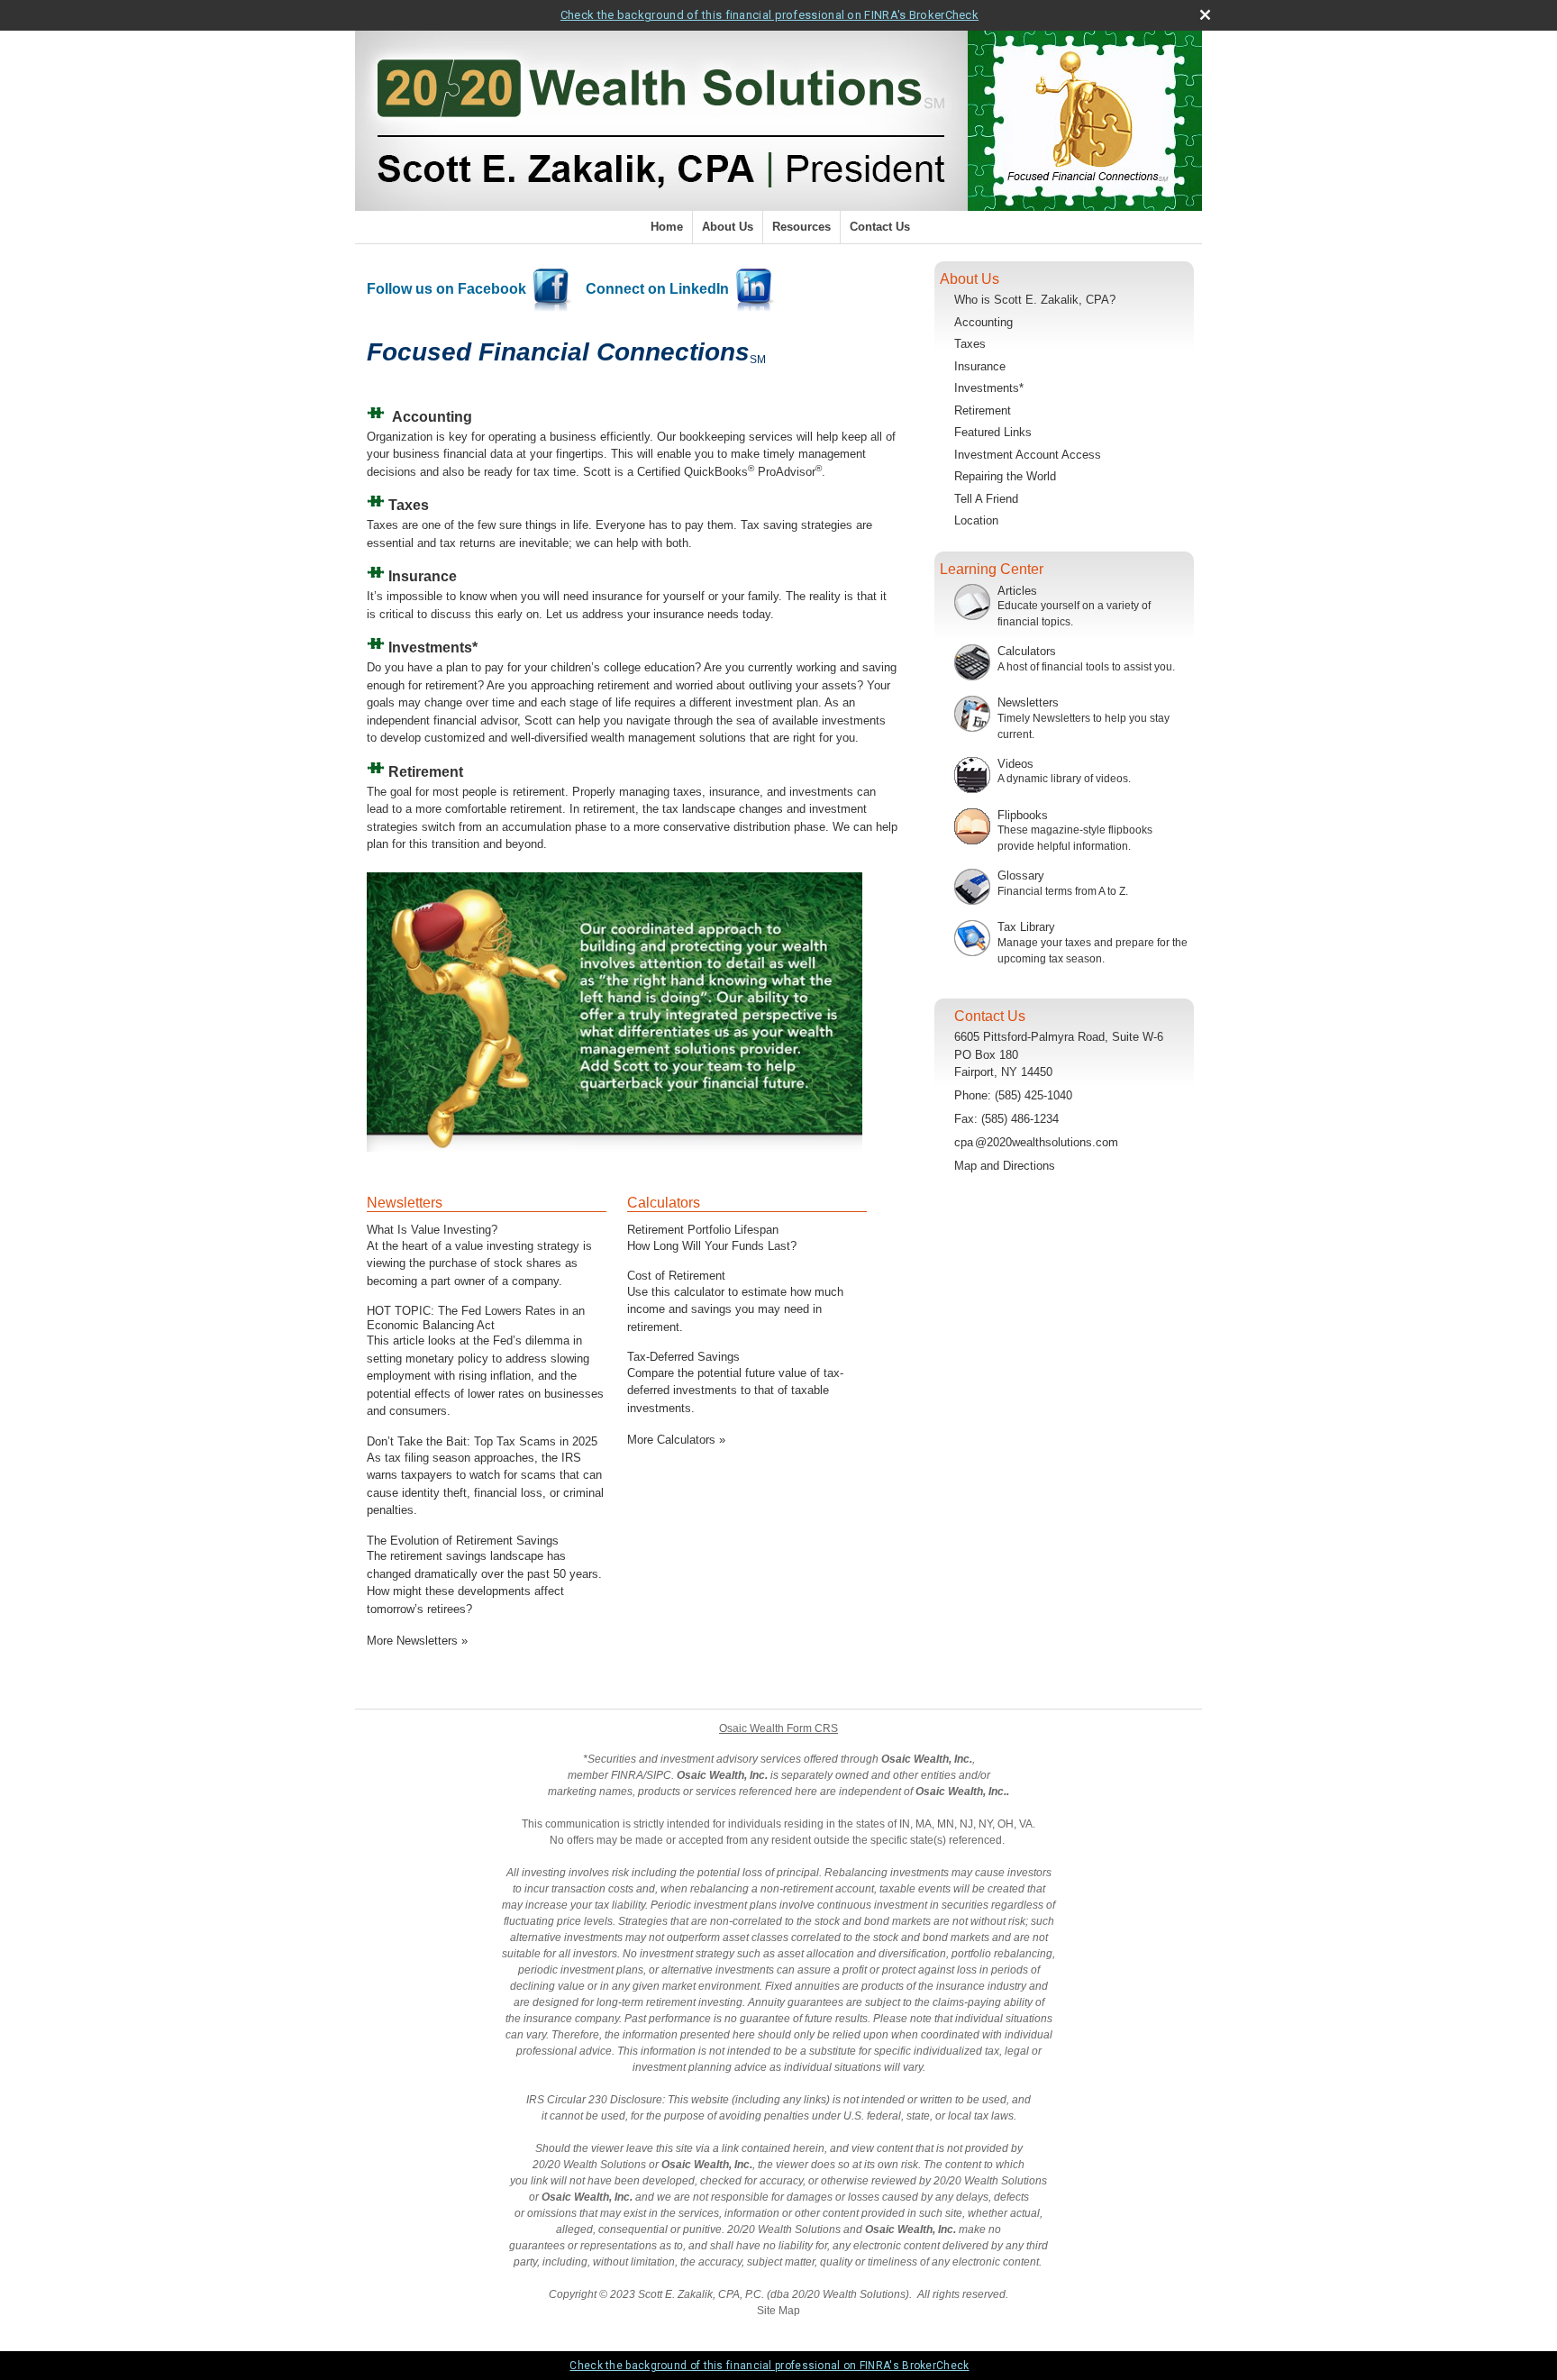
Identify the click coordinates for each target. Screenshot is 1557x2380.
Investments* (989, 388)
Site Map (778, 2311)
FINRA (627, 1775)
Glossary (1021, 875)
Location (976, 520)
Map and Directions (1005, 1166)
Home (667, 227)
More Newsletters (417, 1641)
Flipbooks (1023, 815)
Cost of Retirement (676, 1276)
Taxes (970, 344)
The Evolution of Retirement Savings (463, 1541)
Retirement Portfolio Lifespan (703, 1230)
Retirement (983, 410)
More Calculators (676, 1440)
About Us (728, 227)
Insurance (980, 366)
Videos (1015, 764)
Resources (801, 227)
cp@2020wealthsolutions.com (1036, 1142)
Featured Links (993, 432)
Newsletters (405, 1203)
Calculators (664, 1203)
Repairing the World (1005, 476)
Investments (430, 647)
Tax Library (1026, 927)
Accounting (432, 417)
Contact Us (880, 227)
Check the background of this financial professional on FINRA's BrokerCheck (769, 15)
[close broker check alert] (1205, 15)
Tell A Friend (986, 499)
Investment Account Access (1028, 455)
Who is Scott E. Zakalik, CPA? (1035, 300)
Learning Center (992, 569)
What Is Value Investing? (432, 1230)
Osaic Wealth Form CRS (778, 1728)
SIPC (659, 1775)
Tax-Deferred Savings (683, 1357)
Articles (1017, 591)
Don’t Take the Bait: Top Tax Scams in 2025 (482, 1441)
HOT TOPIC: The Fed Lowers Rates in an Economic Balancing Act (476, 1318)
